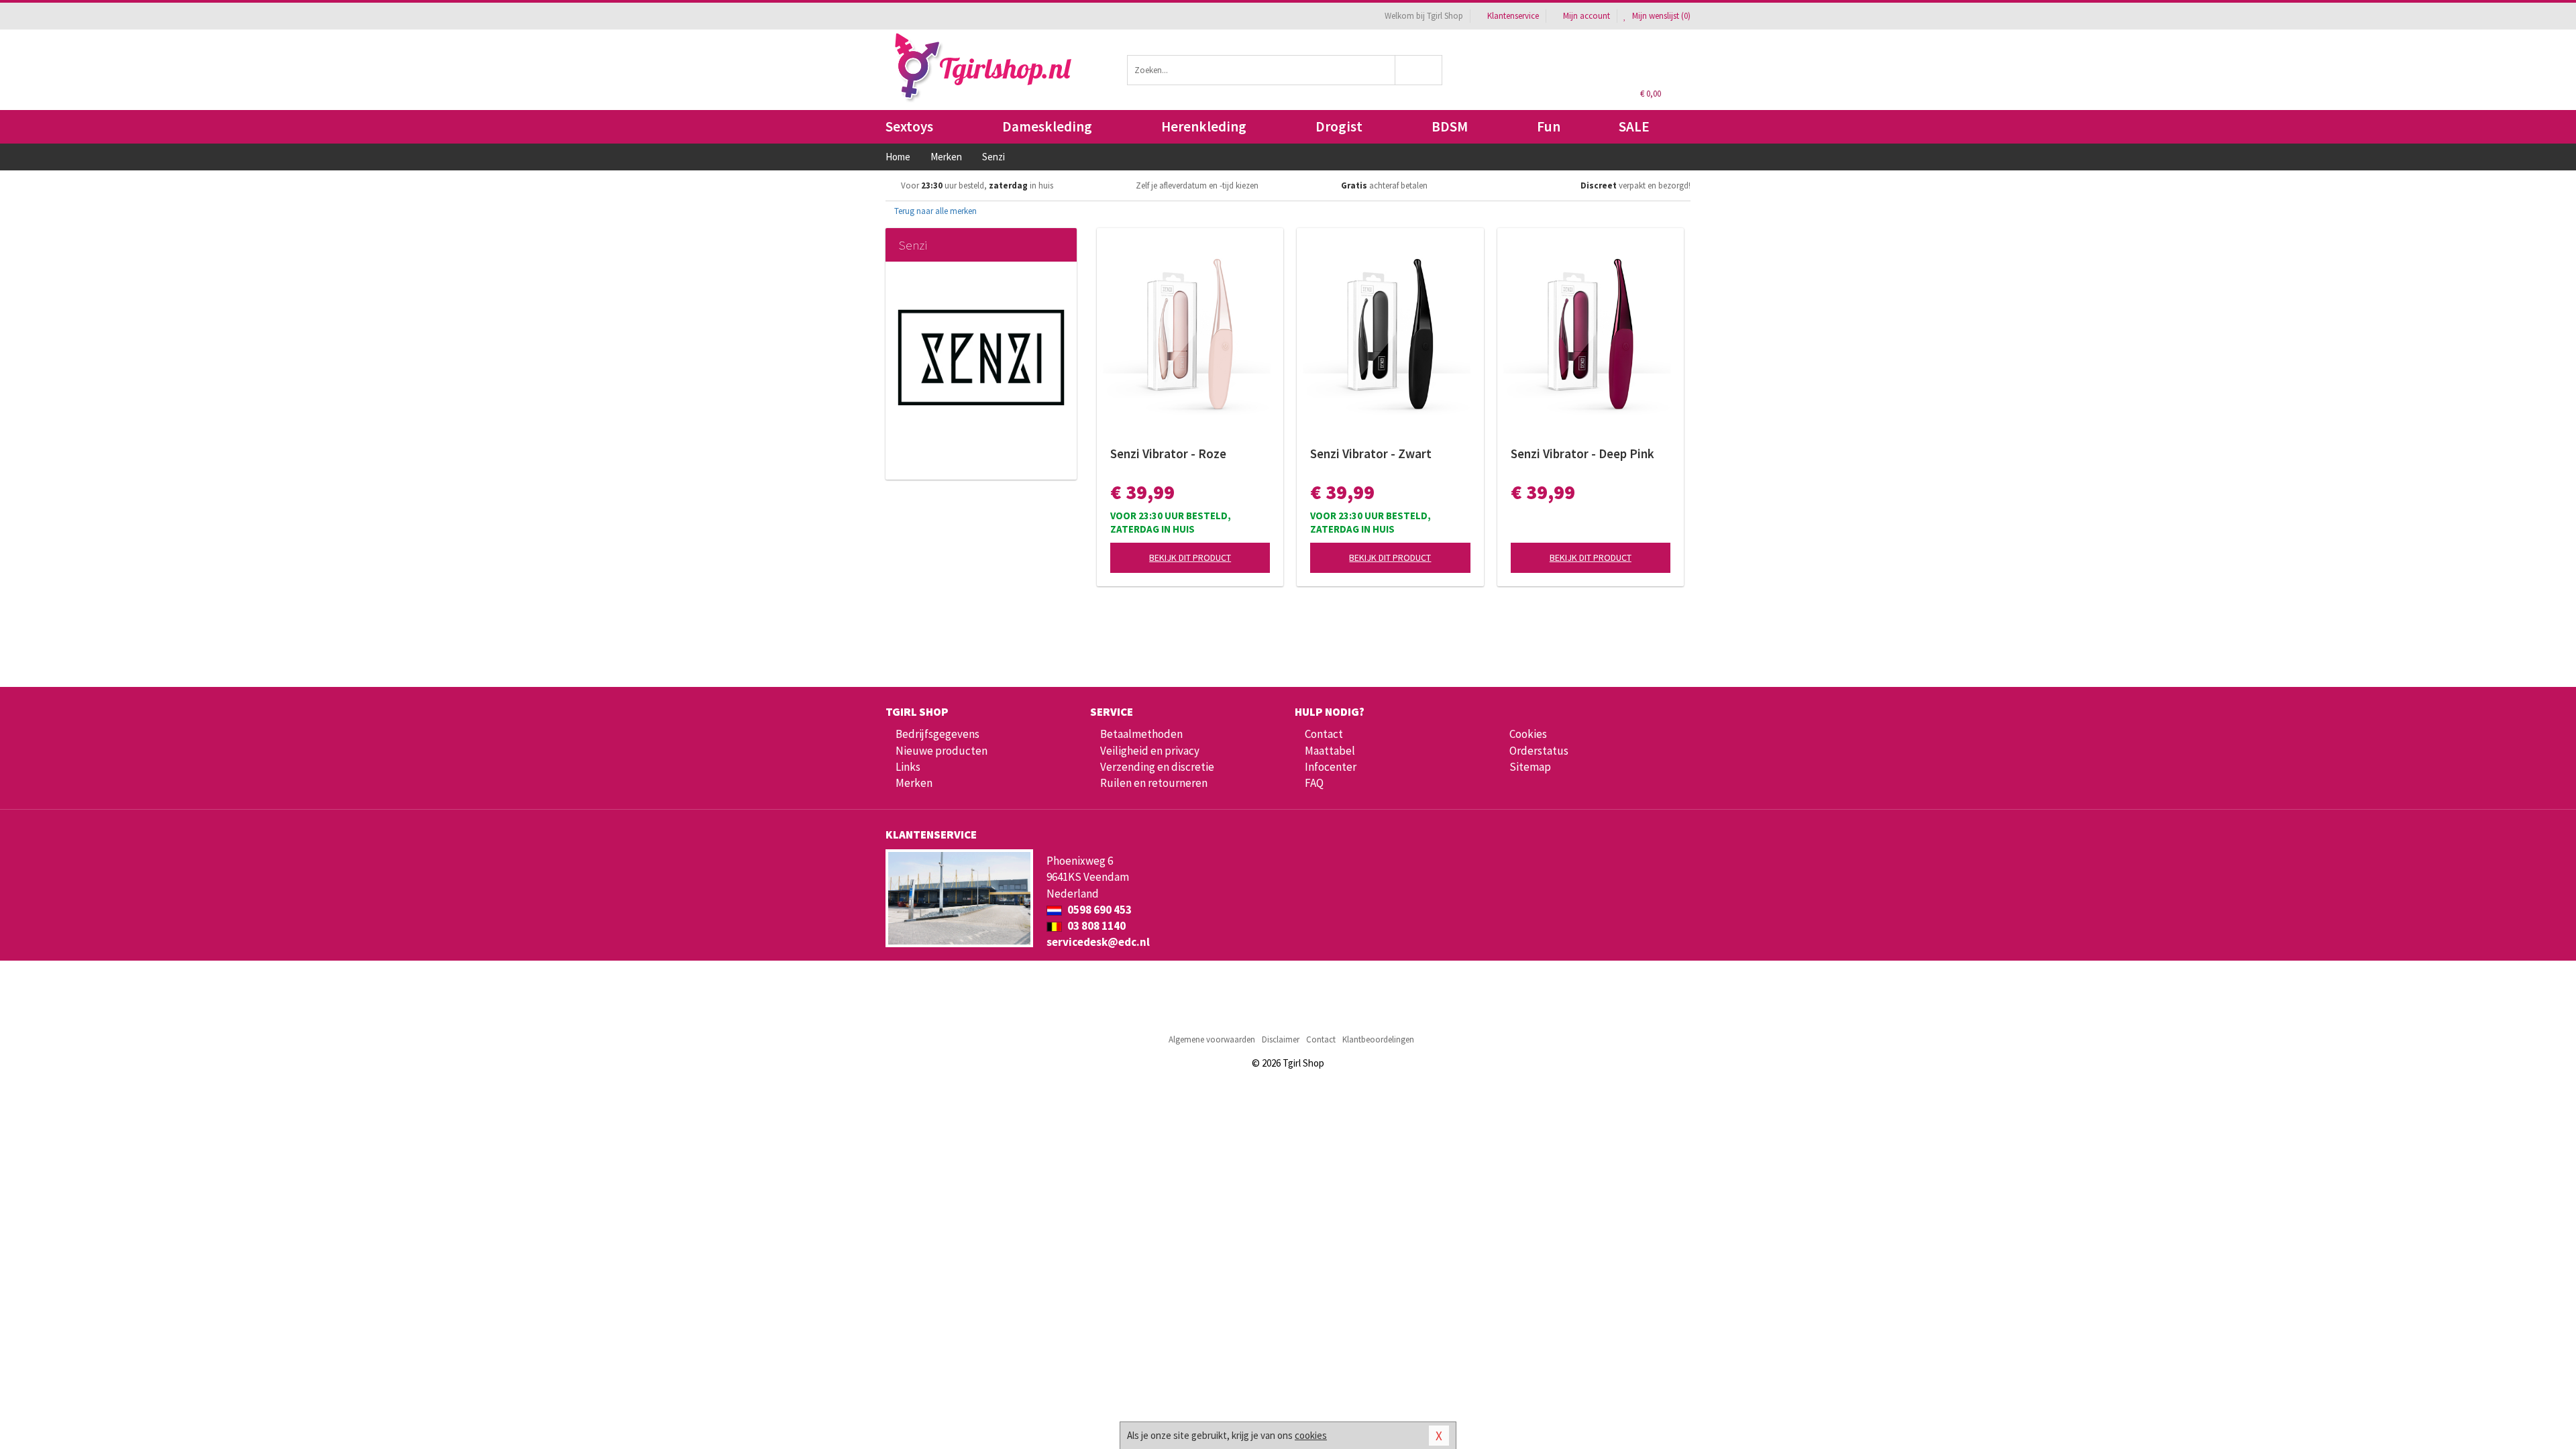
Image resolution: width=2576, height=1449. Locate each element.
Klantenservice (1513, 16)
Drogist (1339, 126)
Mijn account (1587, 16)
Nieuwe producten (942, 751)
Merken (914, 783)
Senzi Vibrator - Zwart (1371, 453)
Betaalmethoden (1141, 734)
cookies (1311, 1435)
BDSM (1450, 126)
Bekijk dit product (1190, 557)
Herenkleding (1204, 126)
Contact (1324, 734)
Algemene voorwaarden (1212, 1039)
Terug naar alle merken (934, 211)
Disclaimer (1281, 1039)
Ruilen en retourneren (1154, 783)
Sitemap (1530, 767)
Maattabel (1330, 751)
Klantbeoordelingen (1378, 1039)
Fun (1549, 126)
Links (908, 767)
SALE (1634, 126)
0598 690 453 (1098, 910)
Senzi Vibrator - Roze (1168, 453)
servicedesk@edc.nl (1098, 942)
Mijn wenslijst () (1660, 16)
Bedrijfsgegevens (937, 734)
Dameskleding (1047, 126)
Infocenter (1331, 767)
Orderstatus (1539, 751)
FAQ (1314, 783)
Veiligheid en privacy (1150, 751)
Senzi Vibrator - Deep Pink (1582, 453)
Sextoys (909, 126)
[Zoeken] (1419, 70)
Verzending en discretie (1157, 767)
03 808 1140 (1095, 926)
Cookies (1528, 734)
